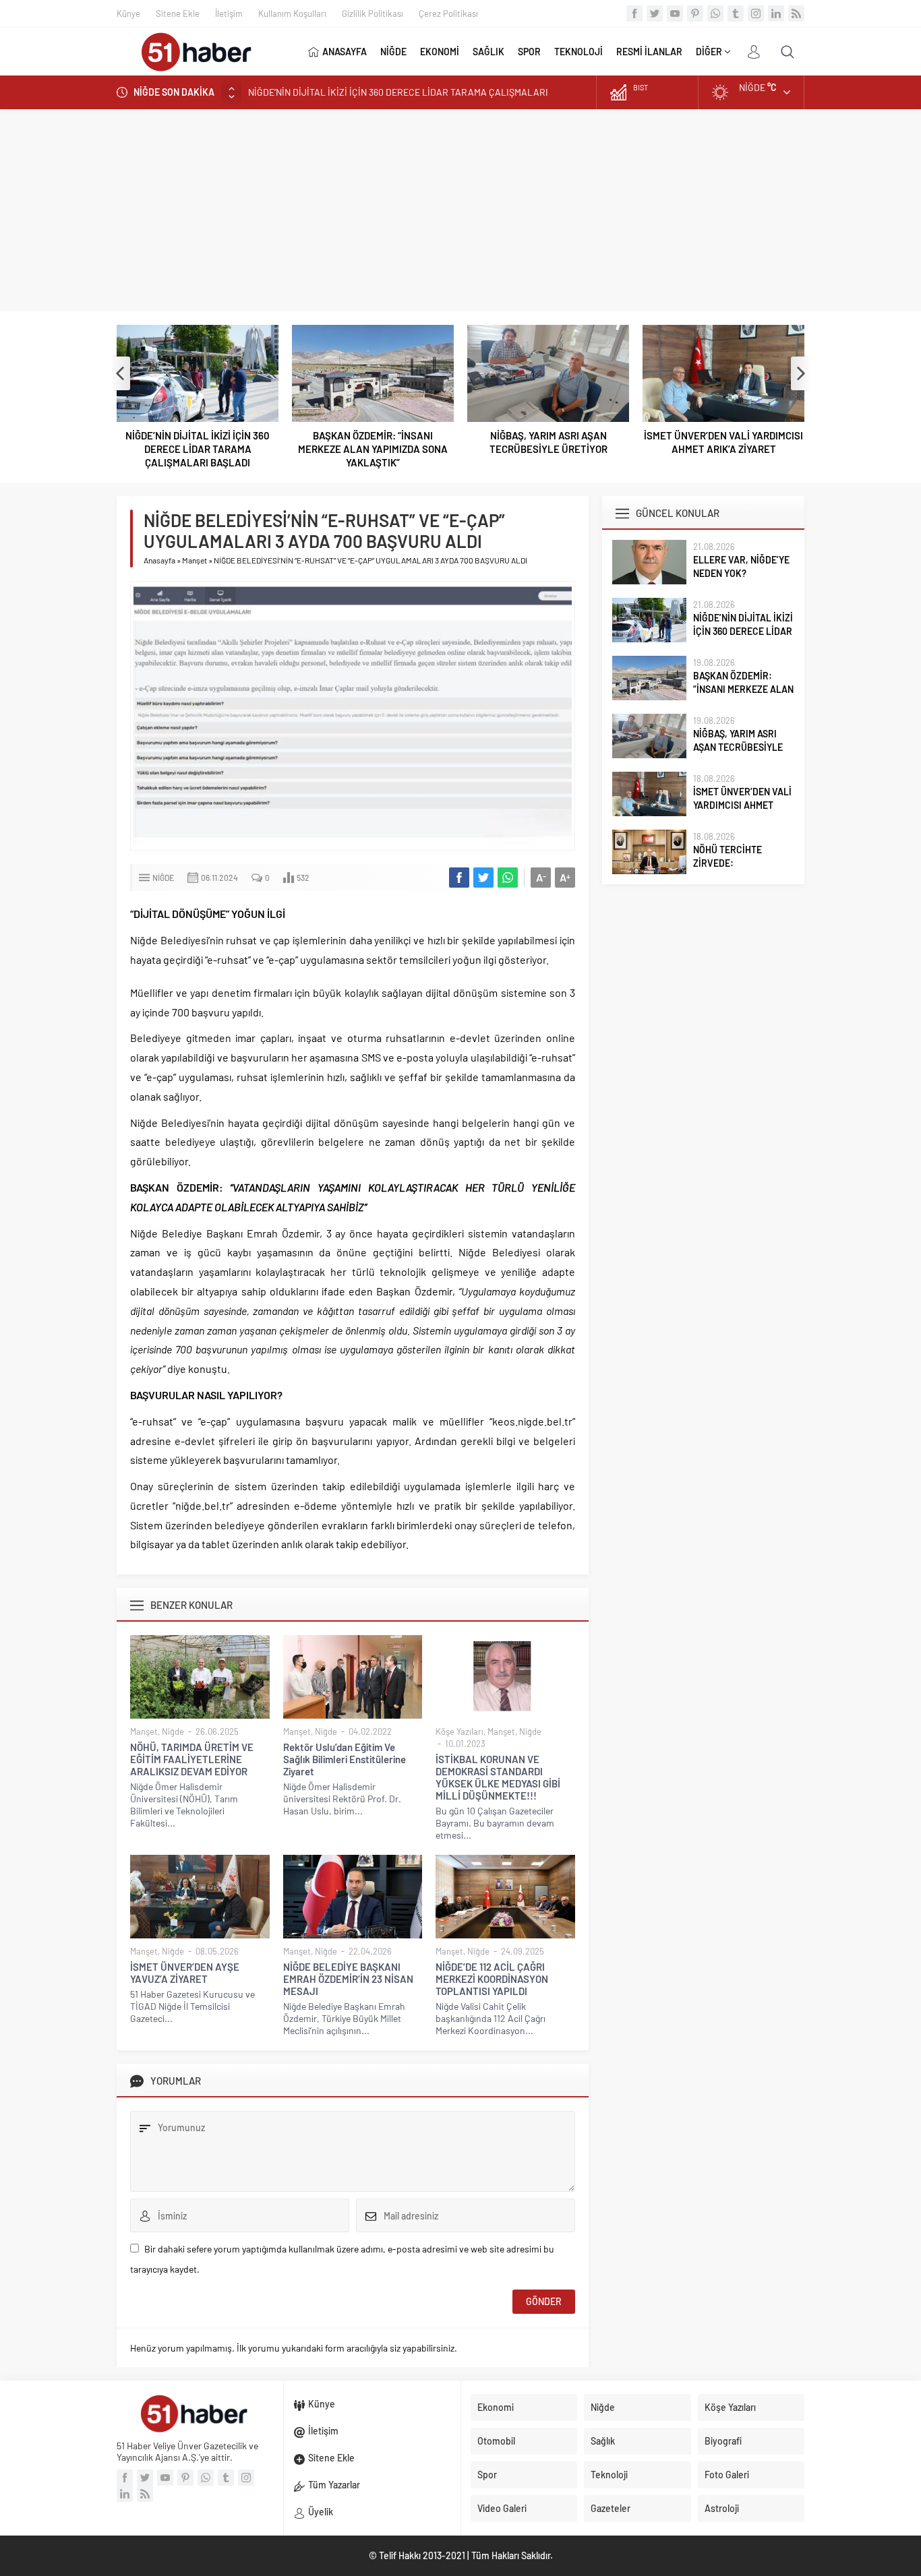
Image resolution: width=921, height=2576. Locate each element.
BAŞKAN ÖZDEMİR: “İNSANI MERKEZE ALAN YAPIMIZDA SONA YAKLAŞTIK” (402, 92)
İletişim (229, 13)
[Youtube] (675, 13)
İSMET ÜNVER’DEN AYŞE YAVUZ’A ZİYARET (185, 1973)
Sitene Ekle (178, 13)
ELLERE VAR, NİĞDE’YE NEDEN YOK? (741, 566)
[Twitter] (655, 13)
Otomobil (496, 2441)
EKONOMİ (440, 52)
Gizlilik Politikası (373, 13)
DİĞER (709, 52)
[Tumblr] (736, 13)
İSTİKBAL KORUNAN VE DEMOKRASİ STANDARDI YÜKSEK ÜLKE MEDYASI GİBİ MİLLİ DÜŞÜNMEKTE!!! (498, 1777)
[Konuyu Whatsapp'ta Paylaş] (508, 878)
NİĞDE (393, 52)
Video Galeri (502, 2508)
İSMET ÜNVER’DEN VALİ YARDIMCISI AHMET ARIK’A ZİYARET (723, 442)
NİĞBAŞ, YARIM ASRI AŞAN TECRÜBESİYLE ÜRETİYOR (548, 442)
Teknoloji (609, 2475)
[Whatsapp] (715, 13)
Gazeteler (611, 2508)
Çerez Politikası (448, 13)
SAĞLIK (488, 52)
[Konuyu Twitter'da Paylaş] (483, 878)
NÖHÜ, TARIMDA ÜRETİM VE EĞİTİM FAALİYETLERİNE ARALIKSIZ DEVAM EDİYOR (192, 1759)
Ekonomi (496, 2407)
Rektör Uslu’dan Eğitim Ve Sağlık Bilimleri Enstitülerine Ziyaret (345, 1759)
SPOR (529, 52)
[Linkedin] (776, 13)
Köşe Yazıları (459, 1731)
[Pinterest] (695, 13)
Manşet (195, 560)
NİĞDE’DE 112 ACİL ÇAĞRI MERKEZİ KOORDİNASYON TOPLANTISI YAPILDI (492, 1979)
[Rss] (796, 13)
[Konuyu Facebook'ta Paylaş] (459, 878)
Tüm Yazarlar (334, 2485)
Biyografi (723, 2441)
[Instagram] (756, 13)
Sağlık (603, 2441)
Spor (487, 2475)
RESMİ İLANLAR (649, 52)
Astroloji (722, 2508)
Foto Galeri (727, 2475)
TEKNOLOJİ (578, 52)
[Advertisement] (460, 210)
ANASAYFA (345, 52)
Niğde (163, 878)
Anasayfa (159, 560)
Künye (128, 13)
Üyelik (321, 2512)
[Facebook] (634, 13)
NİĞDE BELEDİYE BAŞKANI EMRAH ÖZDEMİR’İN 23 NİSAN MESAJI (348, 1979)
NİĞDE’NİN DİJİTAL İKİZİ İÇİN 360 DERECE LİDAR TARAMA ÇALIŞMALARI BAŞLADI (198, 449)
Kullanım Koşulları (292, 13)
